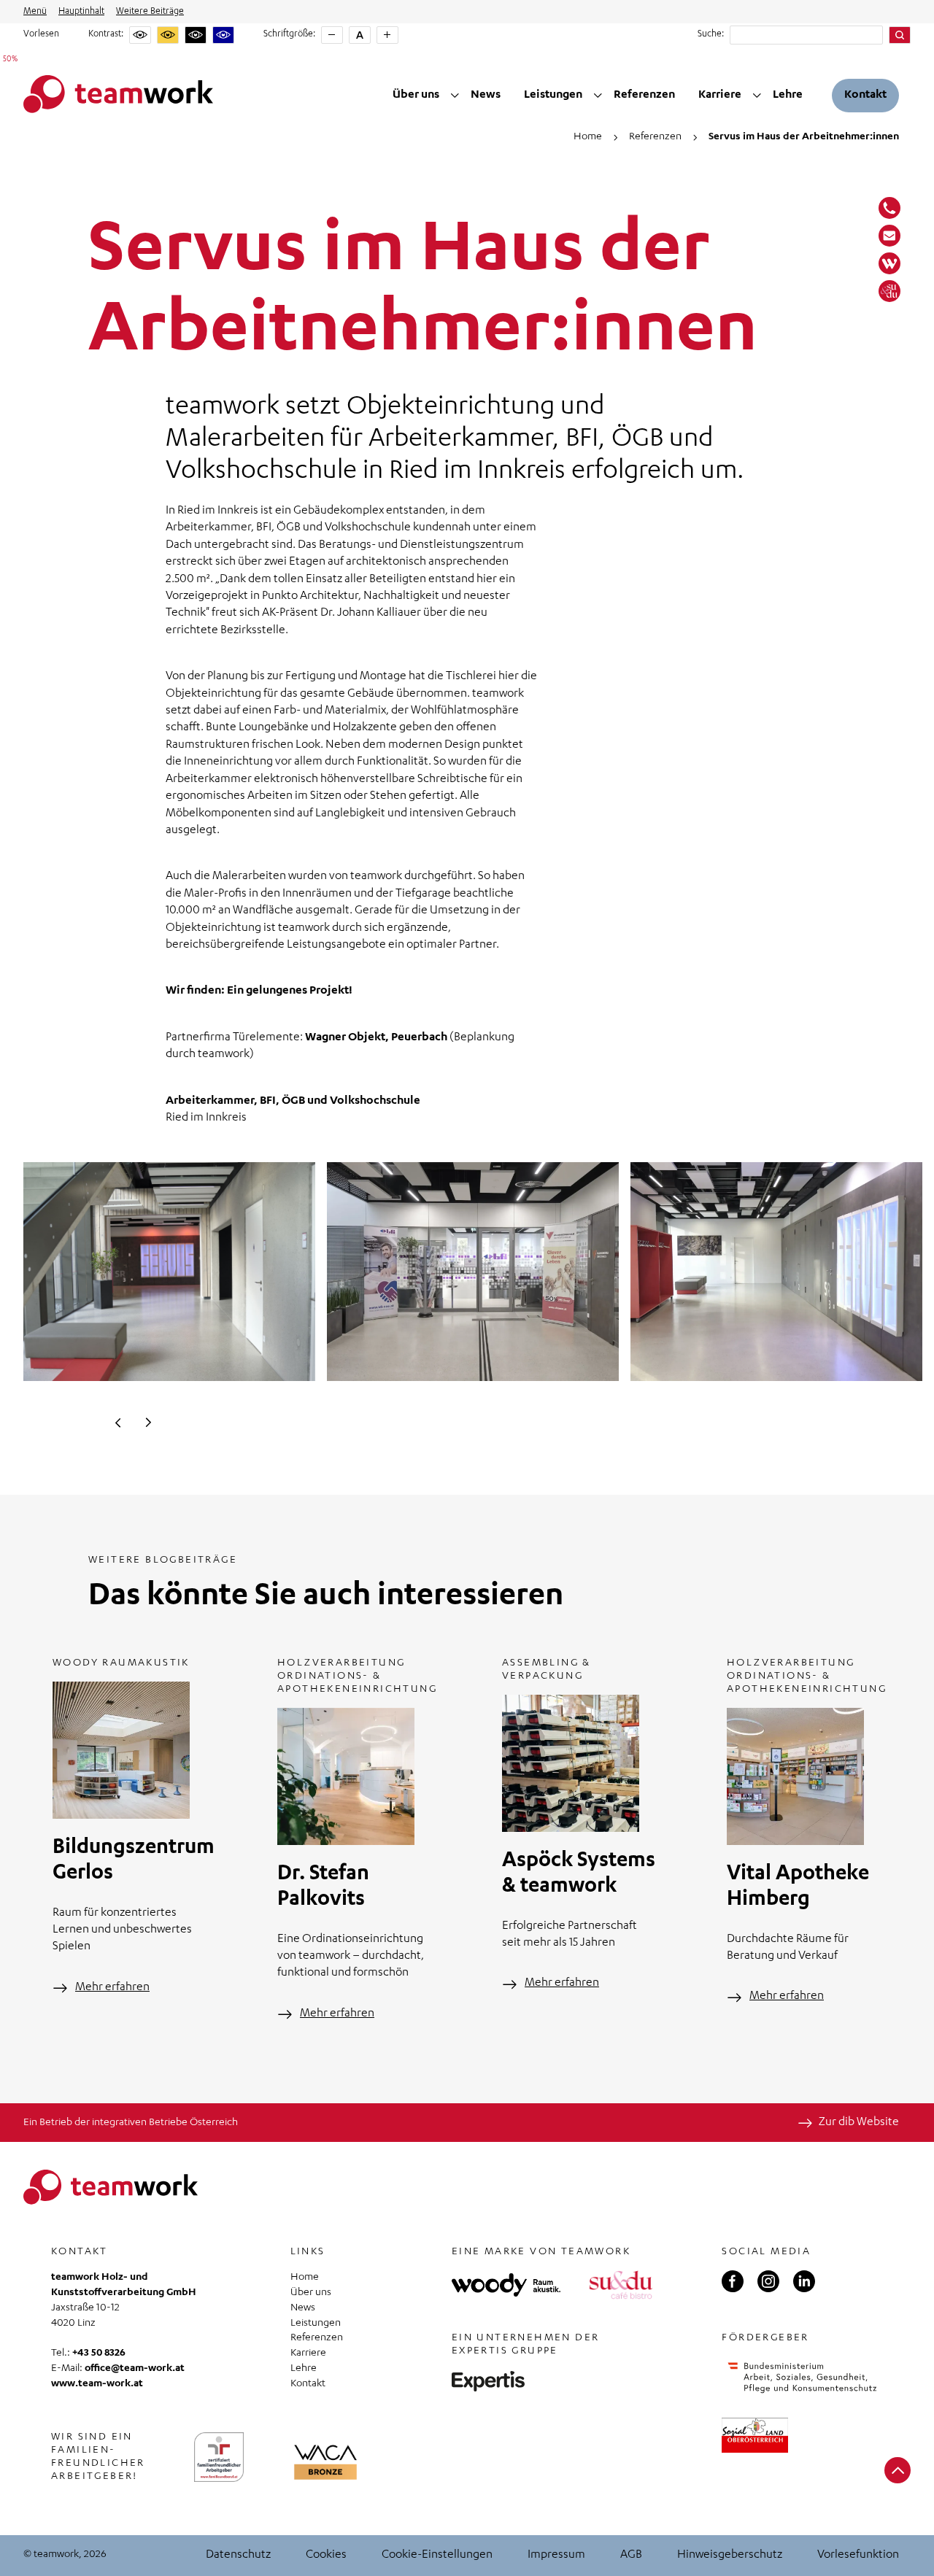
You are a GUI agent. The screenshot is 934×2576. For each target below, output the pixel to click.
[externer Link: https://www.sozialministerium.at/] (802, 2377)
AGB (631, 2556)
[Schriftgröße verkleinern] (332, 35)
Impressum (556, 2556)
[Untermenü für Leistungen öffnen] (598, 96)
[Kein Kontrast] (140, 35)
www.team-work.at (97, 2384)
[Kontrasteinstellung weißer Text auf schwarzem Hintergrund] (196, 35)
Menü (35, 12)
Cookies (326, 2556)
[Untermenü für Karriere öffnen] (757, 96)
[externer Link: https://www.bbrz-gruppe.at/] (488, 2381)
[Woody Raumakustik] (889, 263)
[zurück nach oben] (898, 2470)
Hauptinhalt (81, 12)
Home (305, 2278)
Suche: (711, 34)
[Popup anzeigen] (325, 2462)
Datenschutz (238, 2556)
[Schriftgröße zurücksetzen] (360, 35)
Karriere (720, 96)
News (486, 96)
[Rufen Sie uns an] (889, 208)
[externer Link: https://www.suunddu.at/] (621, 2285)
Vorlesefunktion (858, 2556)
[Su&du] (889, 291)
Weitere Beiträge (150, 12)
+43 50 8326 (99, 2353)
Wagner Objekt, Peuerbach (376, 1038)
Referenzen (644, 96)
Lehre (788, 96)
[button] (118, 1423)
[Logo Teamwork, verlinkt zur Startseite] (118, 95)
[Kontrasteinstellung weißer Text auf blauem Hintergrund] (223, 35)
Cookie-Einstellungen (437, 2556)
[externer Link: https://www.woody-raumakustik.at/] (506, 2285)
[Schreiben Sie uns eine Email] (889, 236)
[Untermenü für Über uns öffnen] (455, 96)
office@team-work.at (135, 2369)
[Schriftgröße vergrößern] (387, 35)
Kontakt (865, 96)
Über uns (416, 96)
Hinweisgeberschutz (730, 2556)
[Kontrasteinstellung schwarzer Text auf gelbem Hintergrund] (168, 35)
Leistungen (553, 96)
